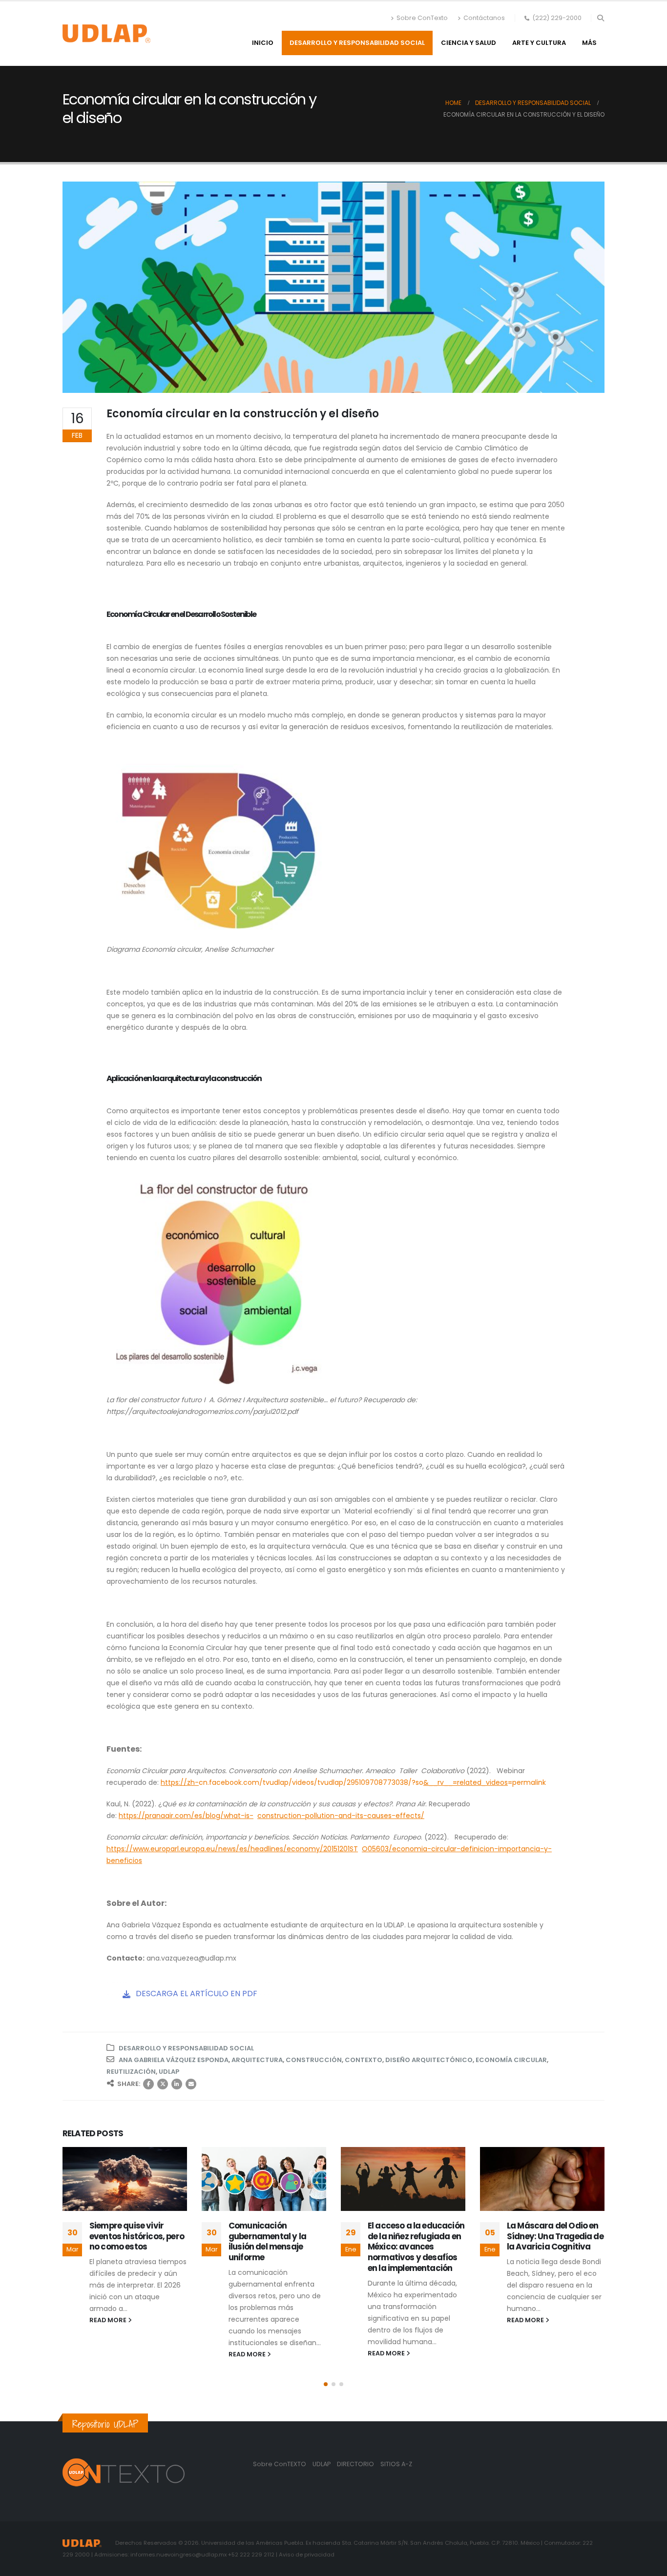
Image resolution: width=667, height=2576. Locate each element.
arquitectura (257, 2060)
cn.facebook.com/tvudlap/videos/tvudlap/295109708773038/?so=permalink (353, 1782)
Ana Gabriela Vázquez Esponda (174, 2060)
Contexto (364, 2060)
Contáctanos (484, 18)
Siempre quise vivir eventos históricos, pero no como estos (137, 2236)
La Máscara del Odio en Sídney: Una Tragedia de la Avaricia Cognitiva (555, 2236)
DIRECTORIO (356, 2464)
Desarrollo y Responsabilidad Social (357, 43)
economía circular (511, 2060)
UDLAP (169, 2072)
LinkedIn (177, 2084)
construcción (314, 2060)
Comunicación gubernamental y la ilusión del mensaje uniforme (267, 2241)
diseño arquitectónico (429, 2060)
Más (589, 43)
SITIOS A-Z (396, 2464)
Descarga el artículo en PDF (196, 1993)
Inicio (263, 43)
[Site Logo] (106, 34)
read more (109, 2320)
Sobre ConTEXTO (280, 2464)
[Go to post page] (125, 2179)
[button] (600, 18)
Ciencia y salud (469, 43)
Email (191, 2084)
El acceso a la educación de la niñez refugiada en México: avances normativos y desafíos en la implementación (416, 2247)
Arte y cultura (539, 43)
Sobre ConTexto (422, 18)
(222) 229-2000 (557, 18)
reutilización (131, 2072)
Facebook (148, 2084)
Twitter (163, 2084)
